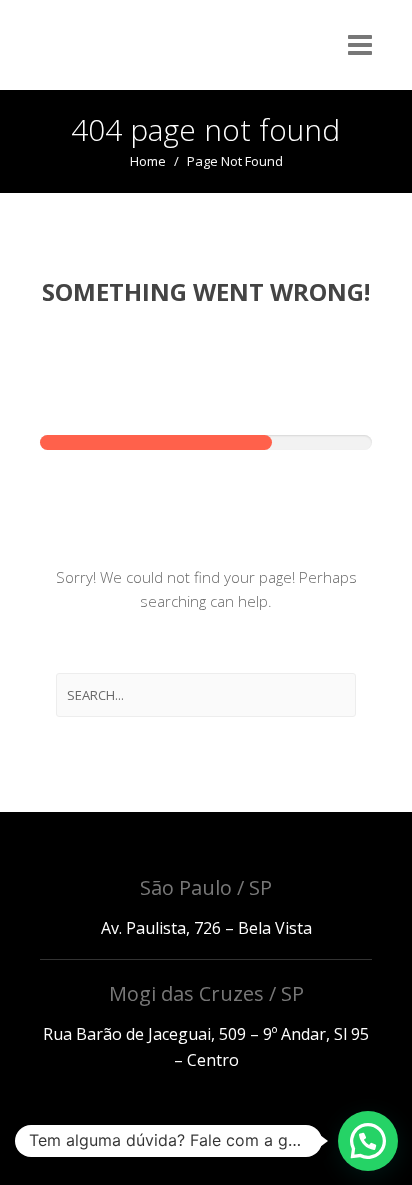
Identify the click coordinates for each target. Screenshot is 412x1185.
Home (148, 161)
